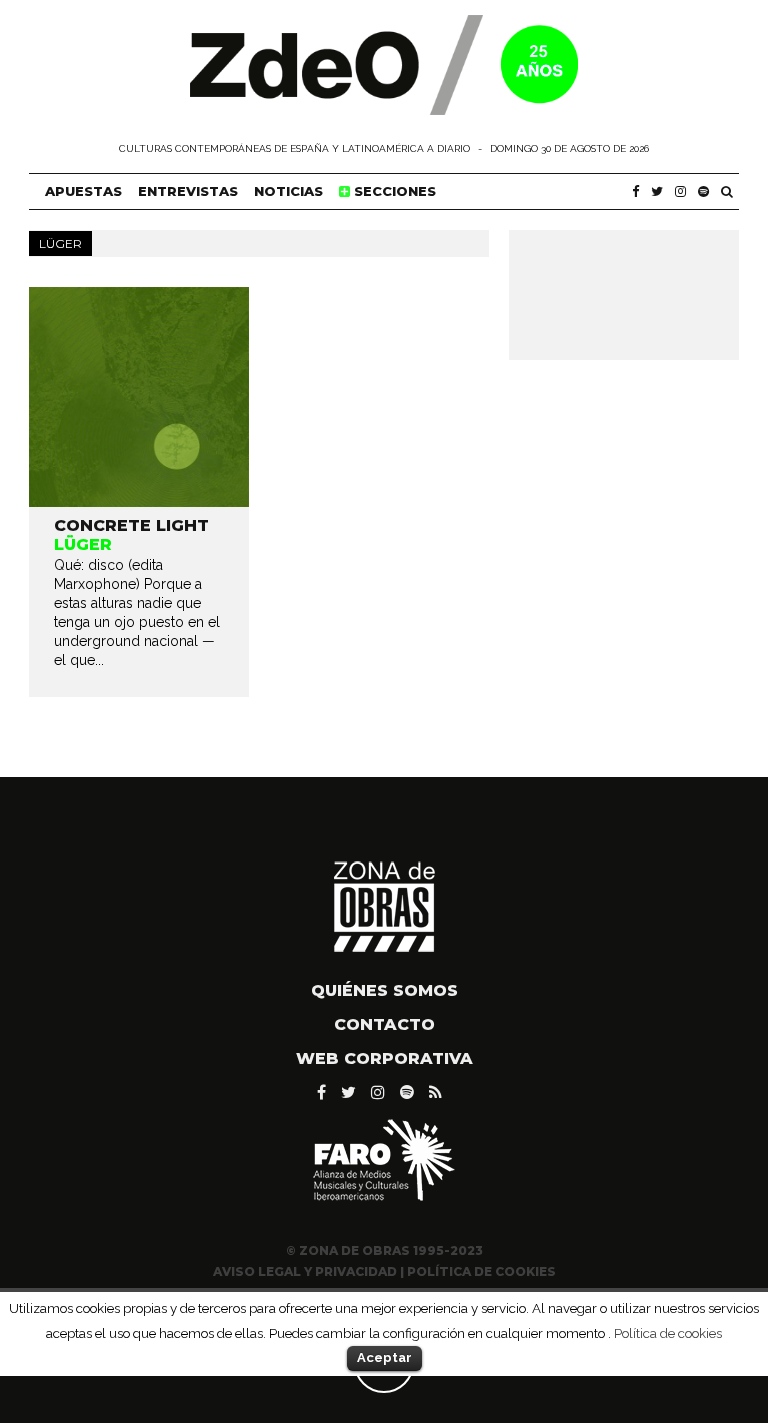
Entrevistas (188, 191)
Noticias (288, 191)
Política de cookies (668, 1333)
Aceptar (384, 1357)
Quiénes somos (384, 990)
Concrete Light (131, 525)
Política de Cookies (481, 1271)
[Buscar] (727, 191)
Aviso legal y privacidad (305, 1271)
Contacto (384, 1024)
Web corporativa (384, 1058)
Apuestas (83, 191)
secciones (393, 191)
